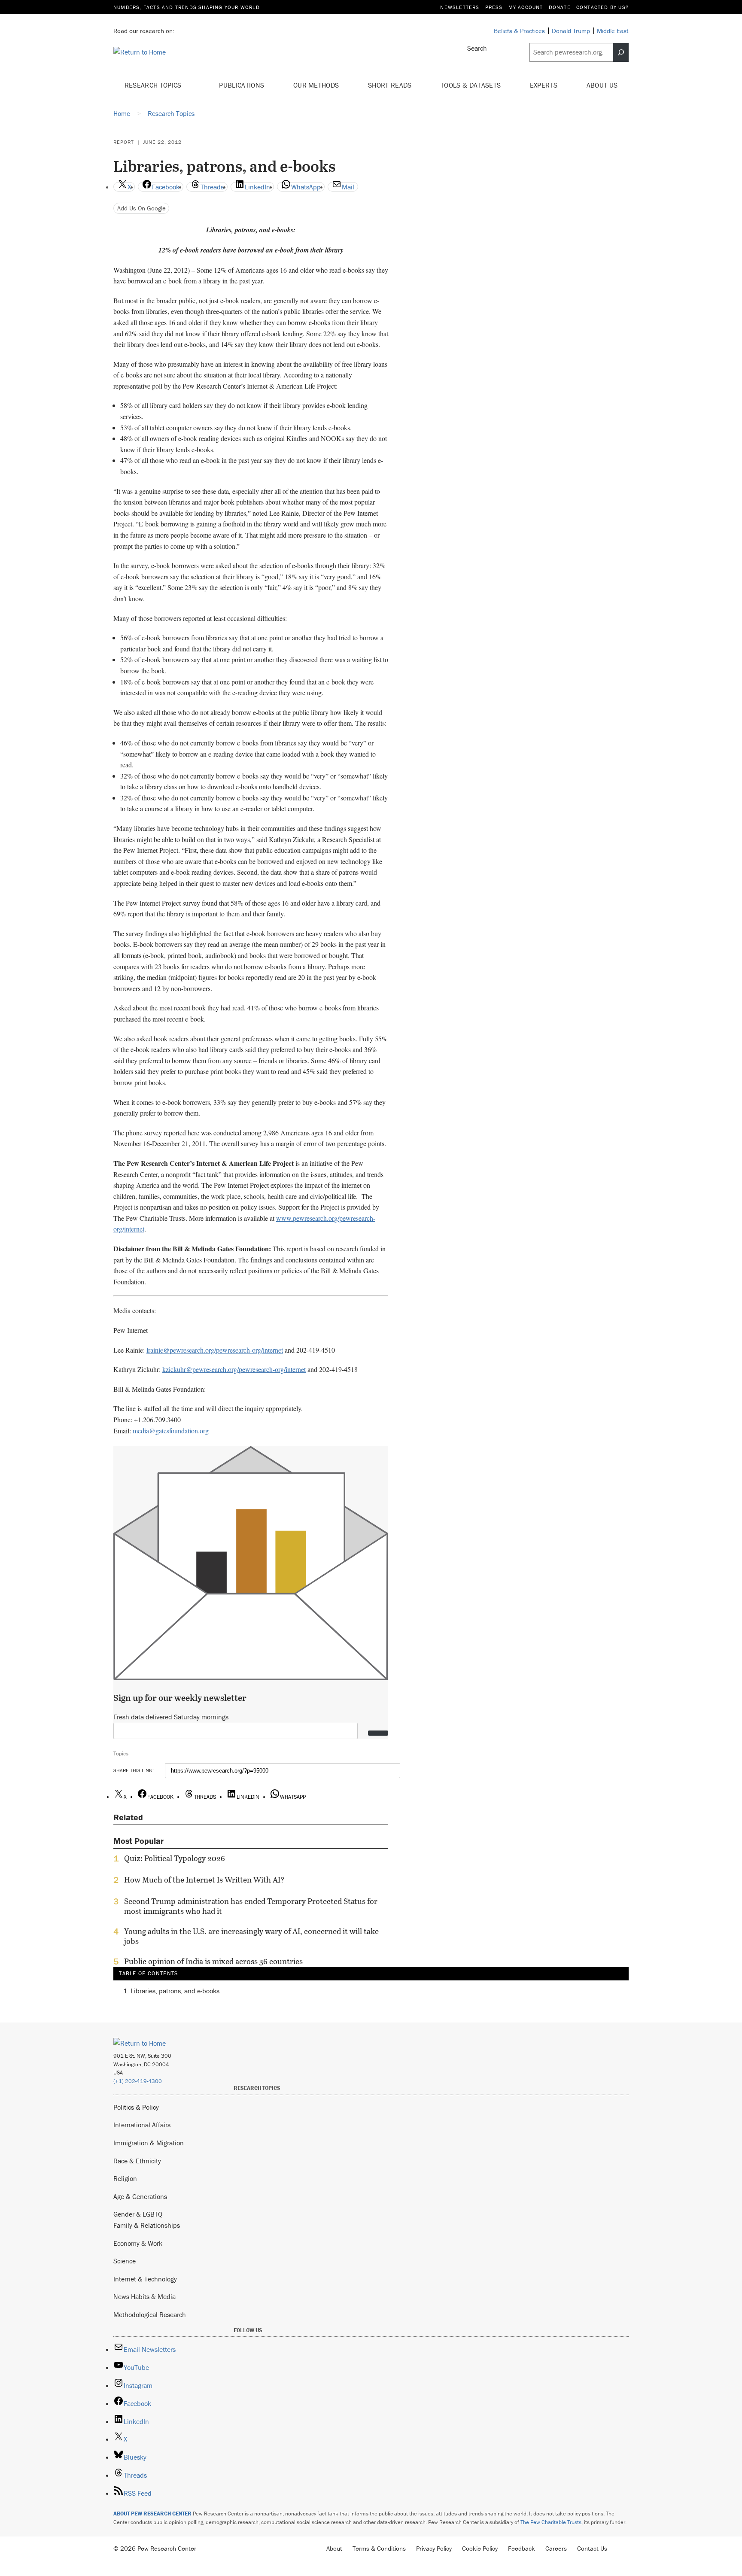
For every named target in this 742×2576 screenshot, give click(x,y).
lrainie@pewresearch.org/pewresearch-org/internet (215, 1350)
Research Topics (154, 85)
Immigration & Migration (149, 2143)
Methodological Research (150, 2314)
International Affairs (142, 2125)
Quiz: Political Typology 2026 (175, 1858)
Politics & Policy (136, 2107)
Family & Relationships (147, 2225)
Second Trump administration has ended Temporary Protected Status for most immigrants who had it (251, 1906)
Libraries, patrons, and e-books (175, 1991)
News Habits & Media (144, 2296)
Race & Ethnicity (137, 2161)
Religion (125, 2178)
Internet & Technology (145, 2279)
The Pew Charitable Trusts (551, 2522)
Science (125, 2261)
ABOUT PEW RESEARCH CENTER (152, 2514)
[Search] (621, 52)
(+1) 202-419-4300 (138, 2081)
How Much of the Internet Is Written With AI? (204, 1880)
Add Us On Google (141, 208)
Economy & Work (138, 2243)
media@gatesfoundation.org (171, 1431)
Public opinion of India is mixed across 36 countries (213, 1962)
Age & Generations (140, 2196)
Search (477, 48)
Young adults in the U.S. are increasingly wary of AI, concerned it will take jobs (251, 1936)
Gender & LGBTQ (138, 2214)
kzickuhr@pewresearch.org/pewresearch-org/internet (234, 1369)
